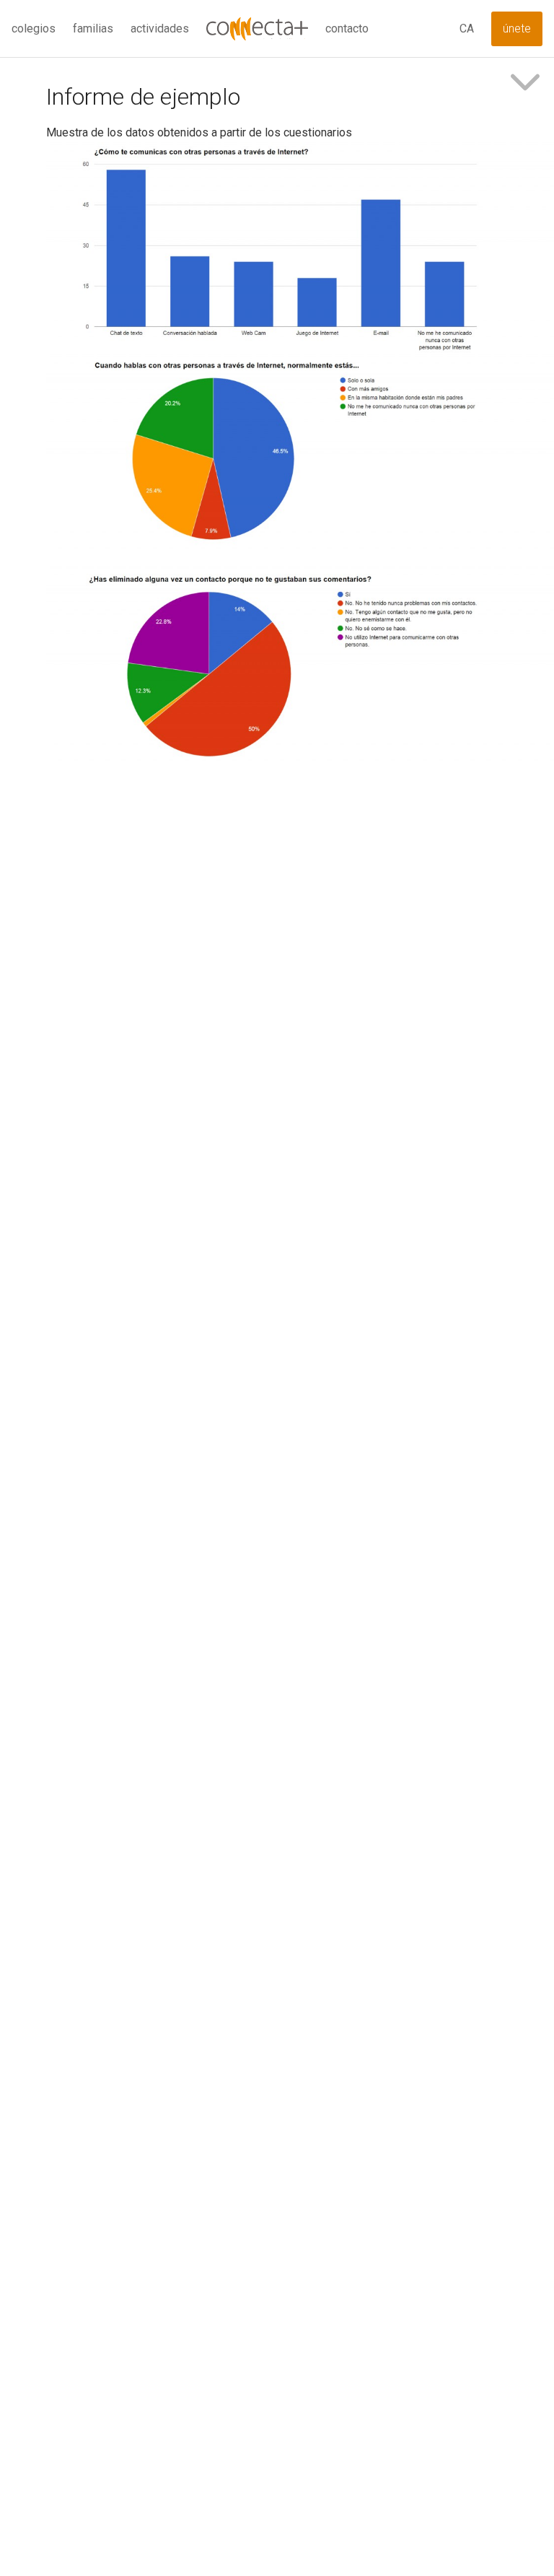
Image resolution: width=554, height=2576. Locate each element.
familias (93, 29)
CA (467, 29)
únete (517, 29)
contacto (347, 29)
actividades (160, 29)
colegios (34, 29)
